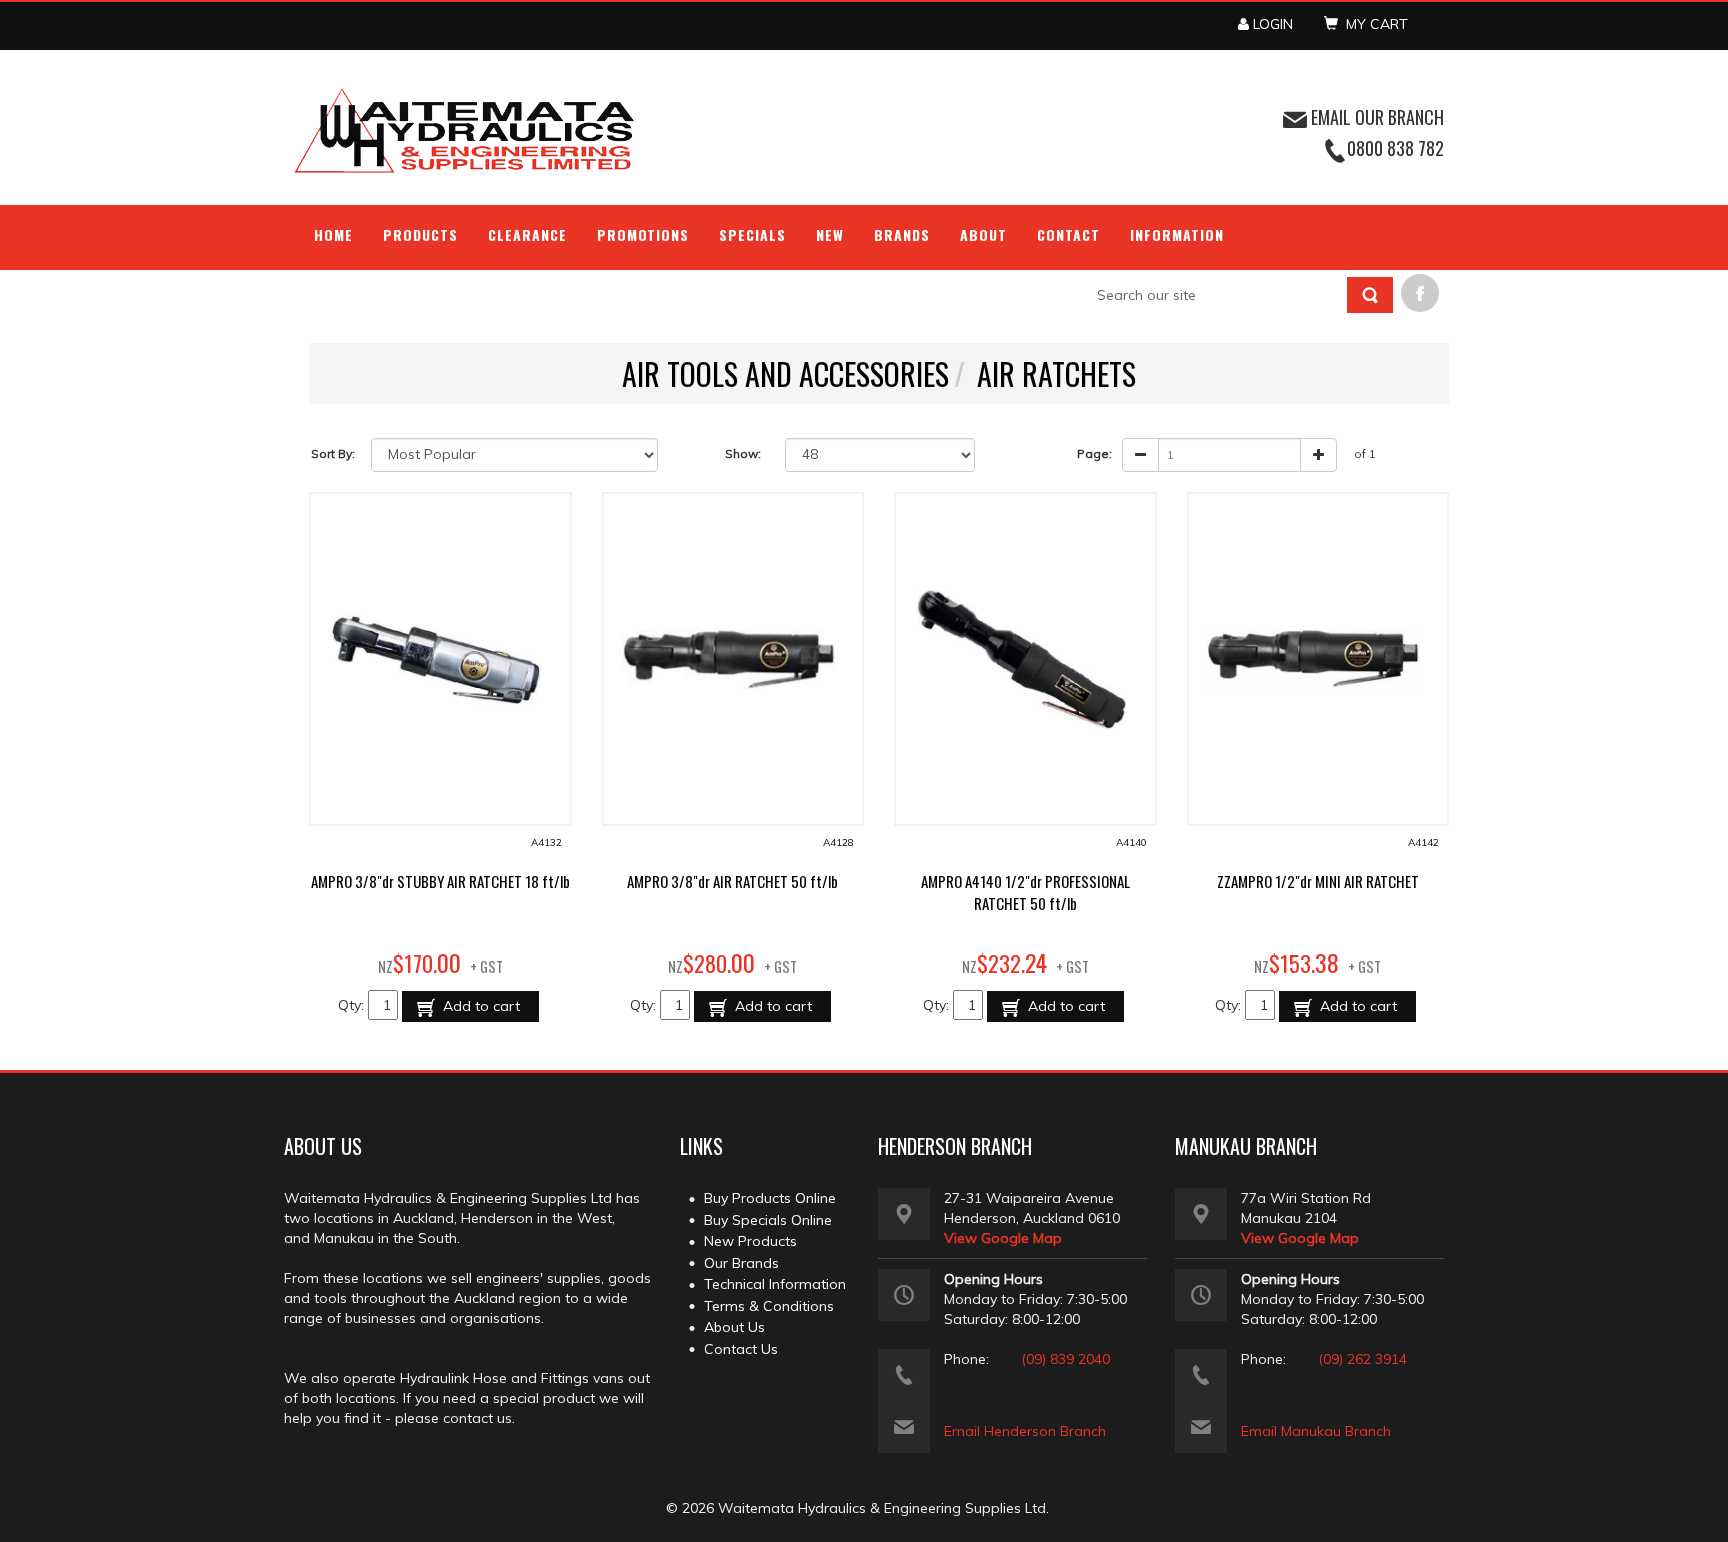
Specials (752, 234)
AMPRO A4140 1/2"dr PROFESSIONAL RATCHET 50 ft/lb (1025, 892)
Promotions (643, 234)
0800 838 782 (1395, 148)
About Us (734, 1327)
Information (1177, 234)
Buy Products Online (770, 1198)
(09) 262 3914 (1362, 1359)
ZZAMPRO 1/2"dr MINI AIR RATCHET (1318, 881)
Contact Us (741, 1349)
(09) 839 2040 (1065, 1359)
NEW (830, 234)
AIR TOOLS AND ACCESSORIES (785, 373)
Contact (1068, 234)
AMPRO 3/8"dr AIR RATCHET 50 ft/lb (732, 881)
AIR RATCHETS (1056, 373)
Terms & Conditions (769, 1306)
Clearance (527, 234)
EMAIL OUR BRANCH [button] (1375, 117)
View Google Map (1003, 1238)
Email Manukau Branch (1316, 1431)
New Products (750, 1241)
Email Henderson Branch (1025, 1431)
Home (333, 234)
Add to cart (479, 1006)
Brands (902, 234)
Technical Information (775, 1284)
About (983, 234)
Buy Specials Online (768, 1220)
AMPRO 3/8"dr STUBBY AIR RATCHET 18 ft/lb (440, 881)
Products (420, 234)
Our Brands (741, 1263)
